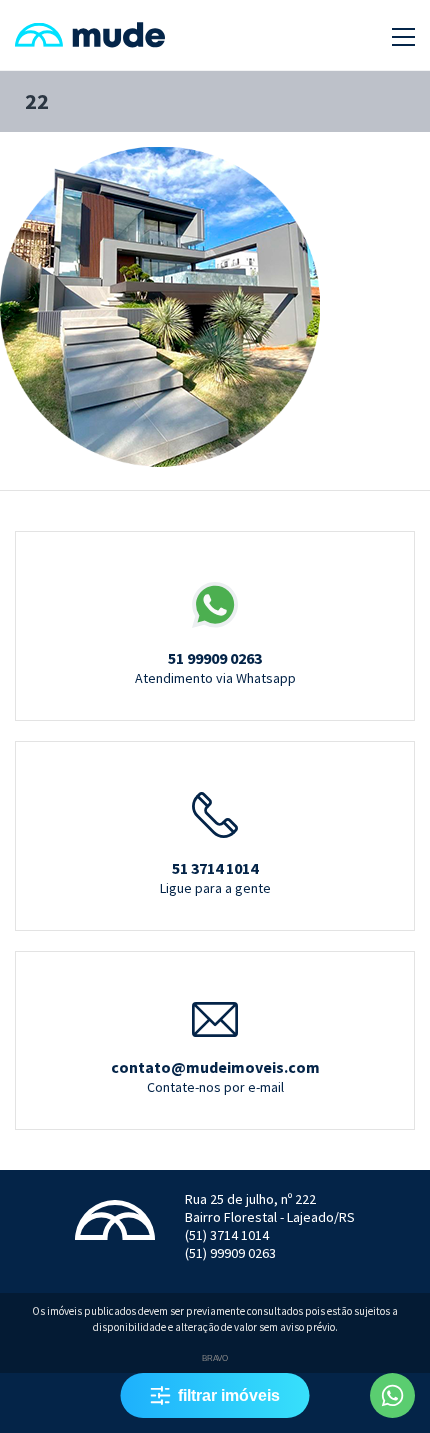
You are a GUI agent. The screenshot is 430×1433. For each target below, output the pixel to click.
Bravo (215, 1358)
